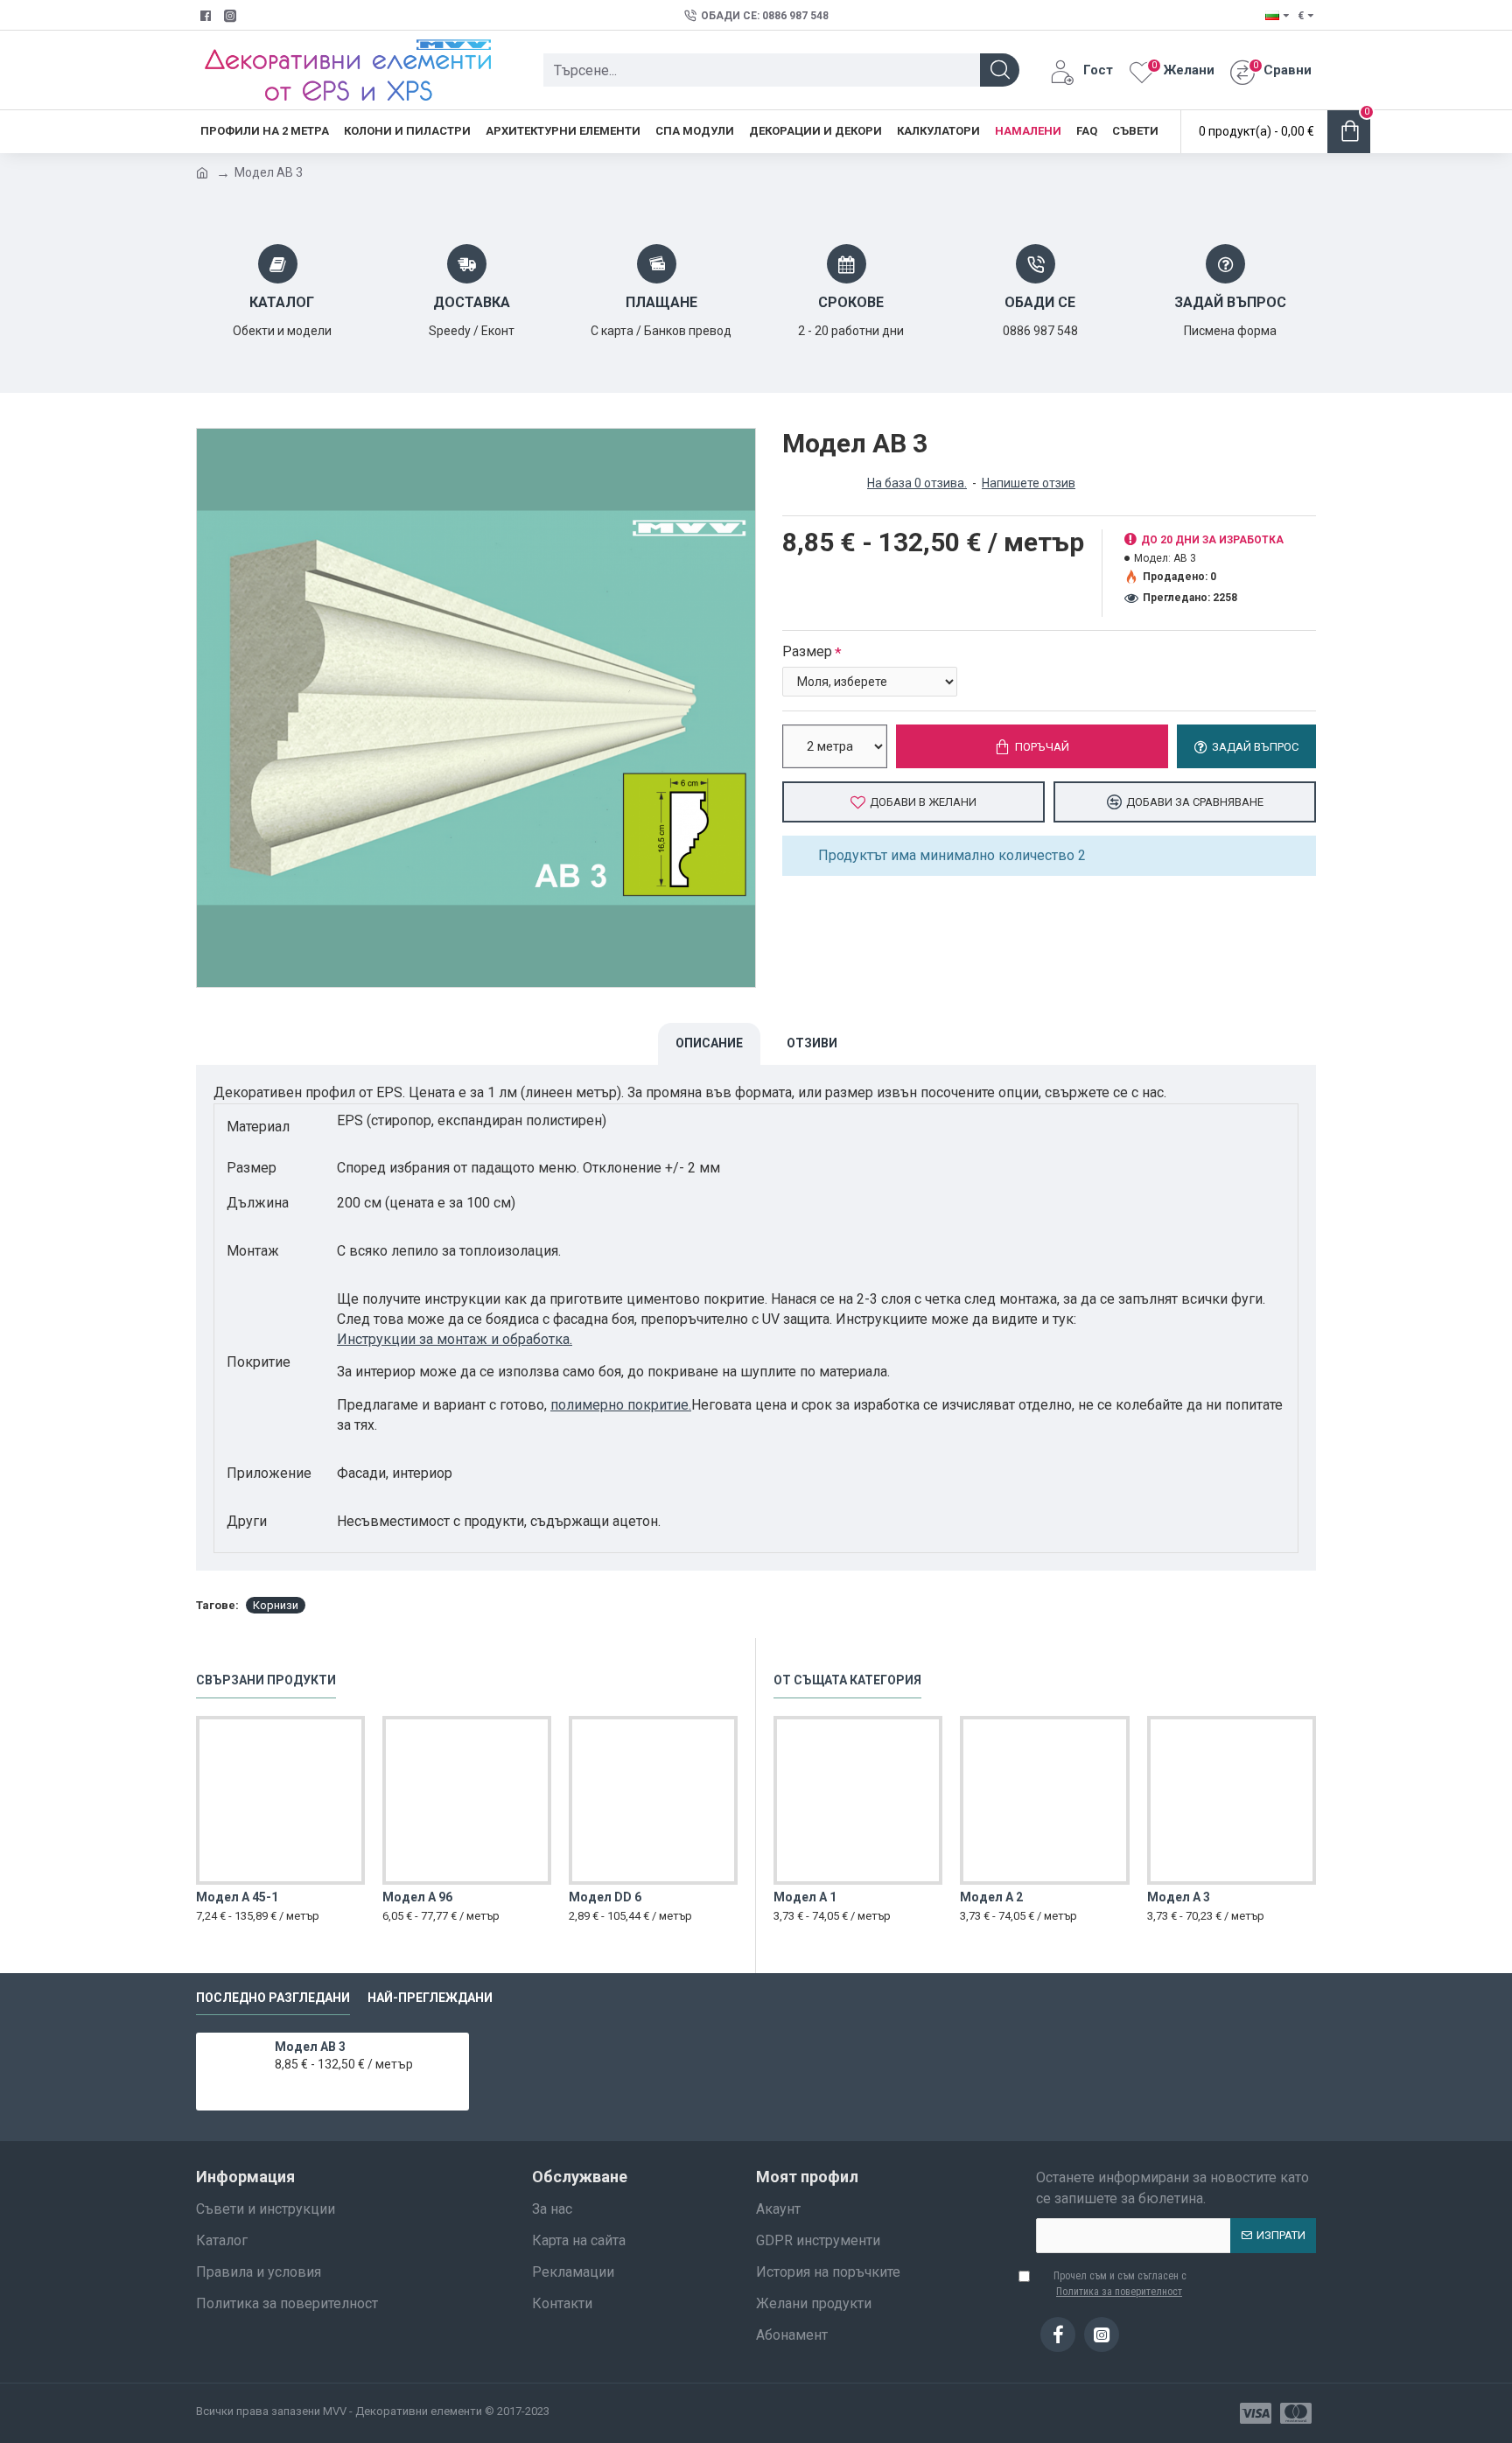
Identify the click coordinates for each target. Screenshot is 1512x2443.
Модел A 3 (1179, 1897)
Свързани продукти (266, 1680)
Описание (709, 1043)
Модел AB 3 (310, 2047)
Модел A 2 (991, 1897)
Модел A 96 (417, 1897)
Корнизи (276, 1605)
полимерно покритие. (621, 1405)
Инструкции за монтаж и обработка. (455, 1339)
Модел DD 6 (605, 1897)
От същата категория (847, 1680)
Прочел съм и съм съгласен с (1120, 2284)
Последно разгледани (273, 1998)
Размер (807, 651)
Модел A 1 (805, 1897)
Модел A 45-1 (237, 1897)
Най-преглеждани (430, 1998)
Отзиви (812, 1043)
